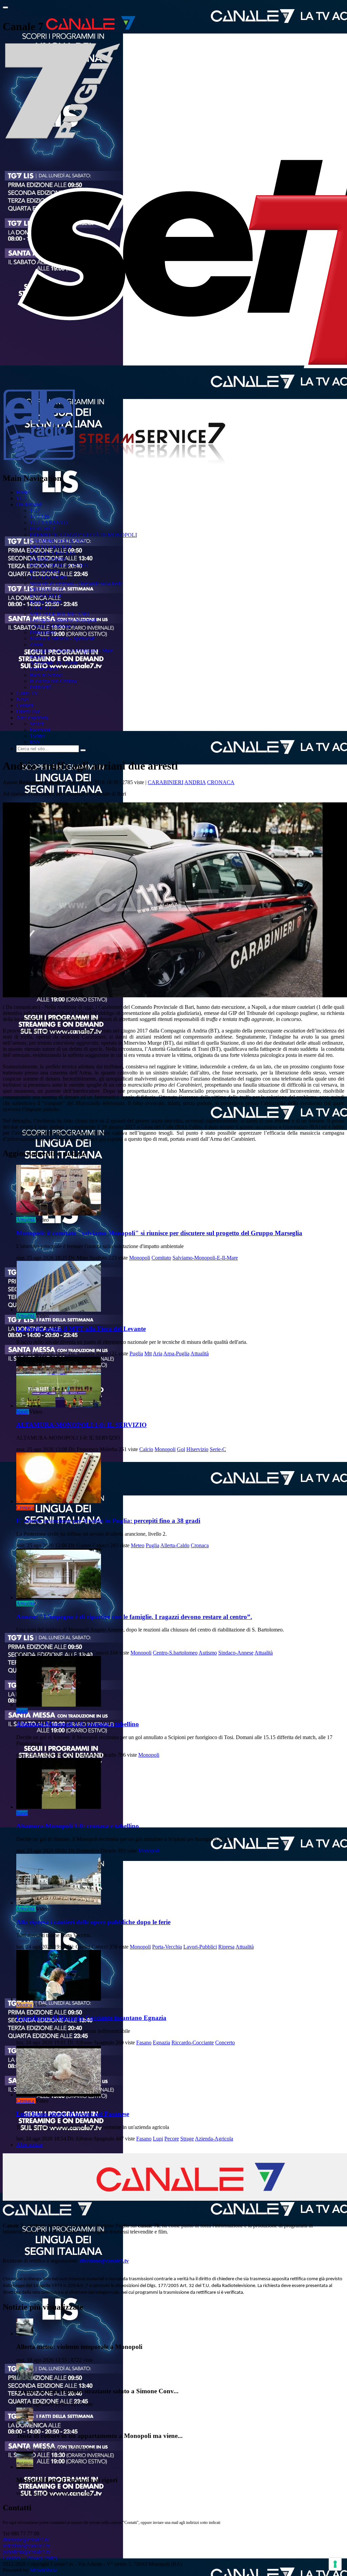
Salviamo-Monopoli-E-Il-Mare (205, 1258)
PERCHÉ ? (42, 529)
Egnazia (161, 2042)
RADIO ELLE (46, 596)
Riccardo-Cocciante (193, 2042)
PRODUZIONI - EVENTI (59, 565)
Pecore (172, 2139)
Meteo (138, 1545)
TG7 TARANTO (49, 523)
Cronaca (221, 782)
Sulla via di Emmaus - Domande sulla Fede (76, 584)
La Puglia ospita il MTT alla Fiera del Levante (81, 1329)
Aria (158, 1353)
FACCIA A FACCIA (53, 553)
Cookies (12, 2558)
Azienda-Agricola (214, 2139)
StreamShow (44, 2570)
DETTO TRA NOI (51, 547)
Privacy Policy (42, 2558)
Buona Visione (46, 602)
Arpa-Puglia (176, 1353)
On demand (29, 504)
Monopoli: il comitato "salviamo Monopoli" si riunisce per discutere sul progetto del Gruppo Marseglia (159, 1233)
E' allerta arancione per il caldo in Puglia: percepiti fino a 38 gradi (108, 1521)
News (23, 699)
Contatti (25, 705)
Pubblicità (40, 687)
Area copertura (32, 718)
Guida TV (27, 693)
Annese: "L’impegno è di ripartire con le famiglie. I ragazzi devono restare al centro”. (134, 1617)
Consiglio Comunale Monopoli (63, 620)
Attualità (25, 1220)
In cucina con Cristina (53, 681)
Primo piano (43, 632)
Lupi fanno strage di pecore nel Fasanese (73, 2114)
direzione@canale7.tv (104, 2261)
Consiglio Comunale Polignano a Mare (72, 651)
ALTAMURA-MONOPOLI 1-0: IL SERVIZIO (81, 1425)
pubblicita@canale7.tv (27, 2552)
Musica (24, 2005)
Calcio (146, 1449)
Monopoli (140, 1258)
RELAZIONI (45, 571)
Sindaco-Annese (236, 1653)
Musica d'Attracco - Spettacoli (62, 638)
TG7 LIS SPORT (49, 578)
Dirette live (28, 712)
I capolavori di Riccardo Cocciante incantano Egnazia (91, 2018)
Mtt (148, 1353)
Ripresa (226, 1947)
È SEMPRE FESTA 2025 (58, 541)
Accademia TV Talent (54, 663)
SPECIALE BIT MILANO (59, 614)
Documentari (44, 669)
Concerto (225, 2042)
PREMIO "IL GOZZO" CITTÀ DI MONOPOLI (83, 535)
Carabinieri (166, 782)
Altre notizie (29, 2145)
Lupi (158, 2139)
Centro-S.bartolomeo (175, 1653)
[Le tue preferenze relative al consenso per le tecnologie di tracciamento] (335, 2564)
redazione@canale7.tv (26, 2546)
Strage (187, 2139)
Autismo (208, 1653)
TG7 (21, 498)
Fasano (144, 2042)
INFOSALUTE (47, 590)
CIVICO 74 (43, 608)
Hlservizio (197, 1449)
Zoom (36, 645)
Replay (37, 657)
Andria (195, 782)
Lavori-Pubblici (200, 1947)
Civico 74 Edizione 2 (53, 626)
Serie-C (218, 1449)
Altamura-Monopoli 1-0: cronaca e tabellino (78, 1724)
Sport (22, 1412)
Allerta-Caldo (175, 1545)
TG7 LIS (40, 517)
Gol (181, 1449)
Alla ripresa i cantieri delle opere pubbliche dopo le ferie (93, 1922)
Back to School (46, 675)
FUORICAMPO (48, 559)
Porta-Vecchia (167, 1947)
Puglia (136, 1353)
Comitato (161, 1258)
